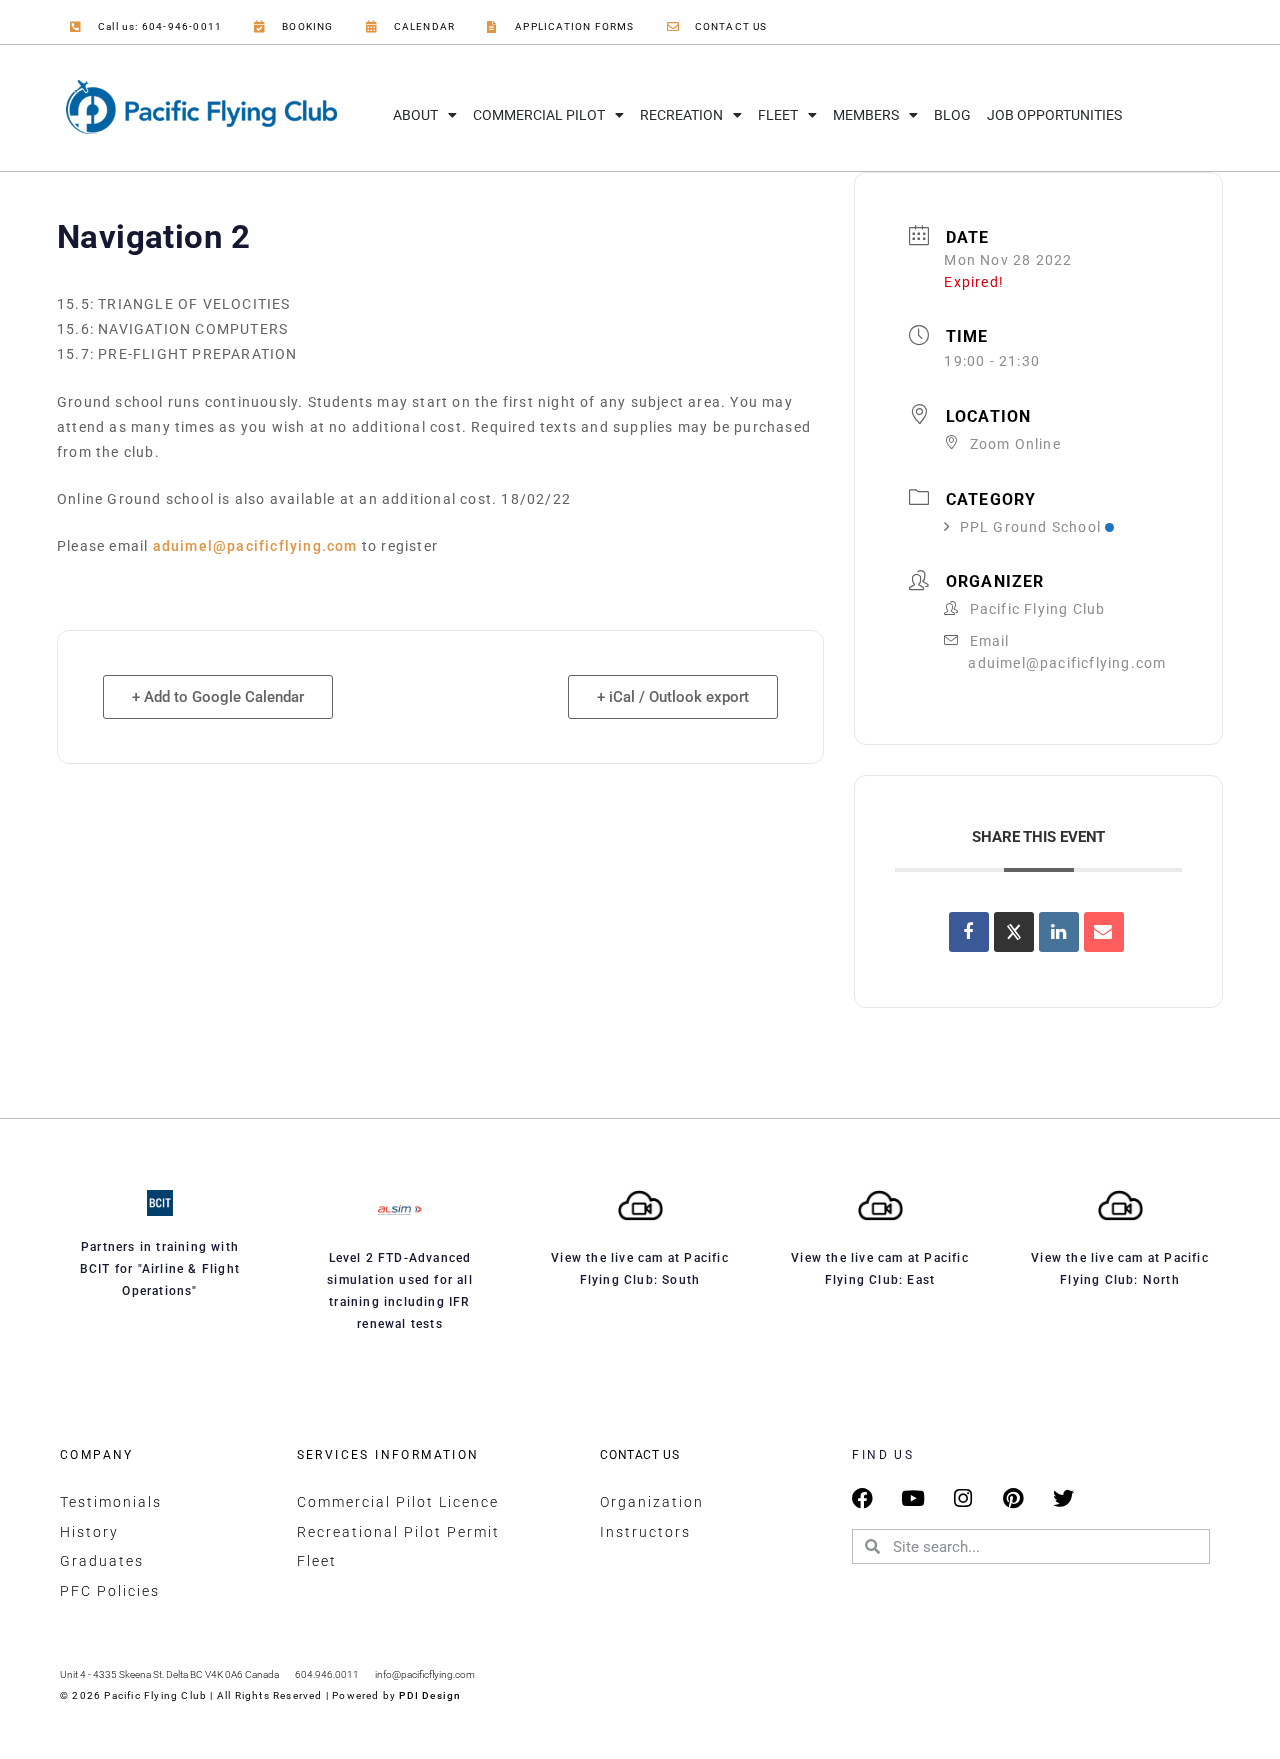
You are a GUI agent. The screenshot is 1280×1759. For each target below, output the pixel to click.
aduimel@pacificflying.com (255, 546)
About (415, 115)
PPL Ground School (1030, 527)
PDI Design (430, 1695)
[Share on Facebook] (969, 932)
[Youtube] (913, 1498)
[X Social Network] (1014, 932)
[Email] (1104, 932)
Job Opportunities (1054, 115)
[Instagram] (963, 1498)
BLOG (952, 115)
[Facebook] (862, 1498)
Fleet (778, 115)
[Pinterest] (1013, 1498)
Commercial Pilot (539, 115)
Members (866, 115)
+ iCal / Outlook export (673, 697)
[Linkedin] (1059, 932)
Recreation (681, 115)
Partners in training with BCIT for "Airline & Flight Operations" (160, 1269)
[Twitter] (1063, 1498)
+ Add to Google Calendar (218, 697)
